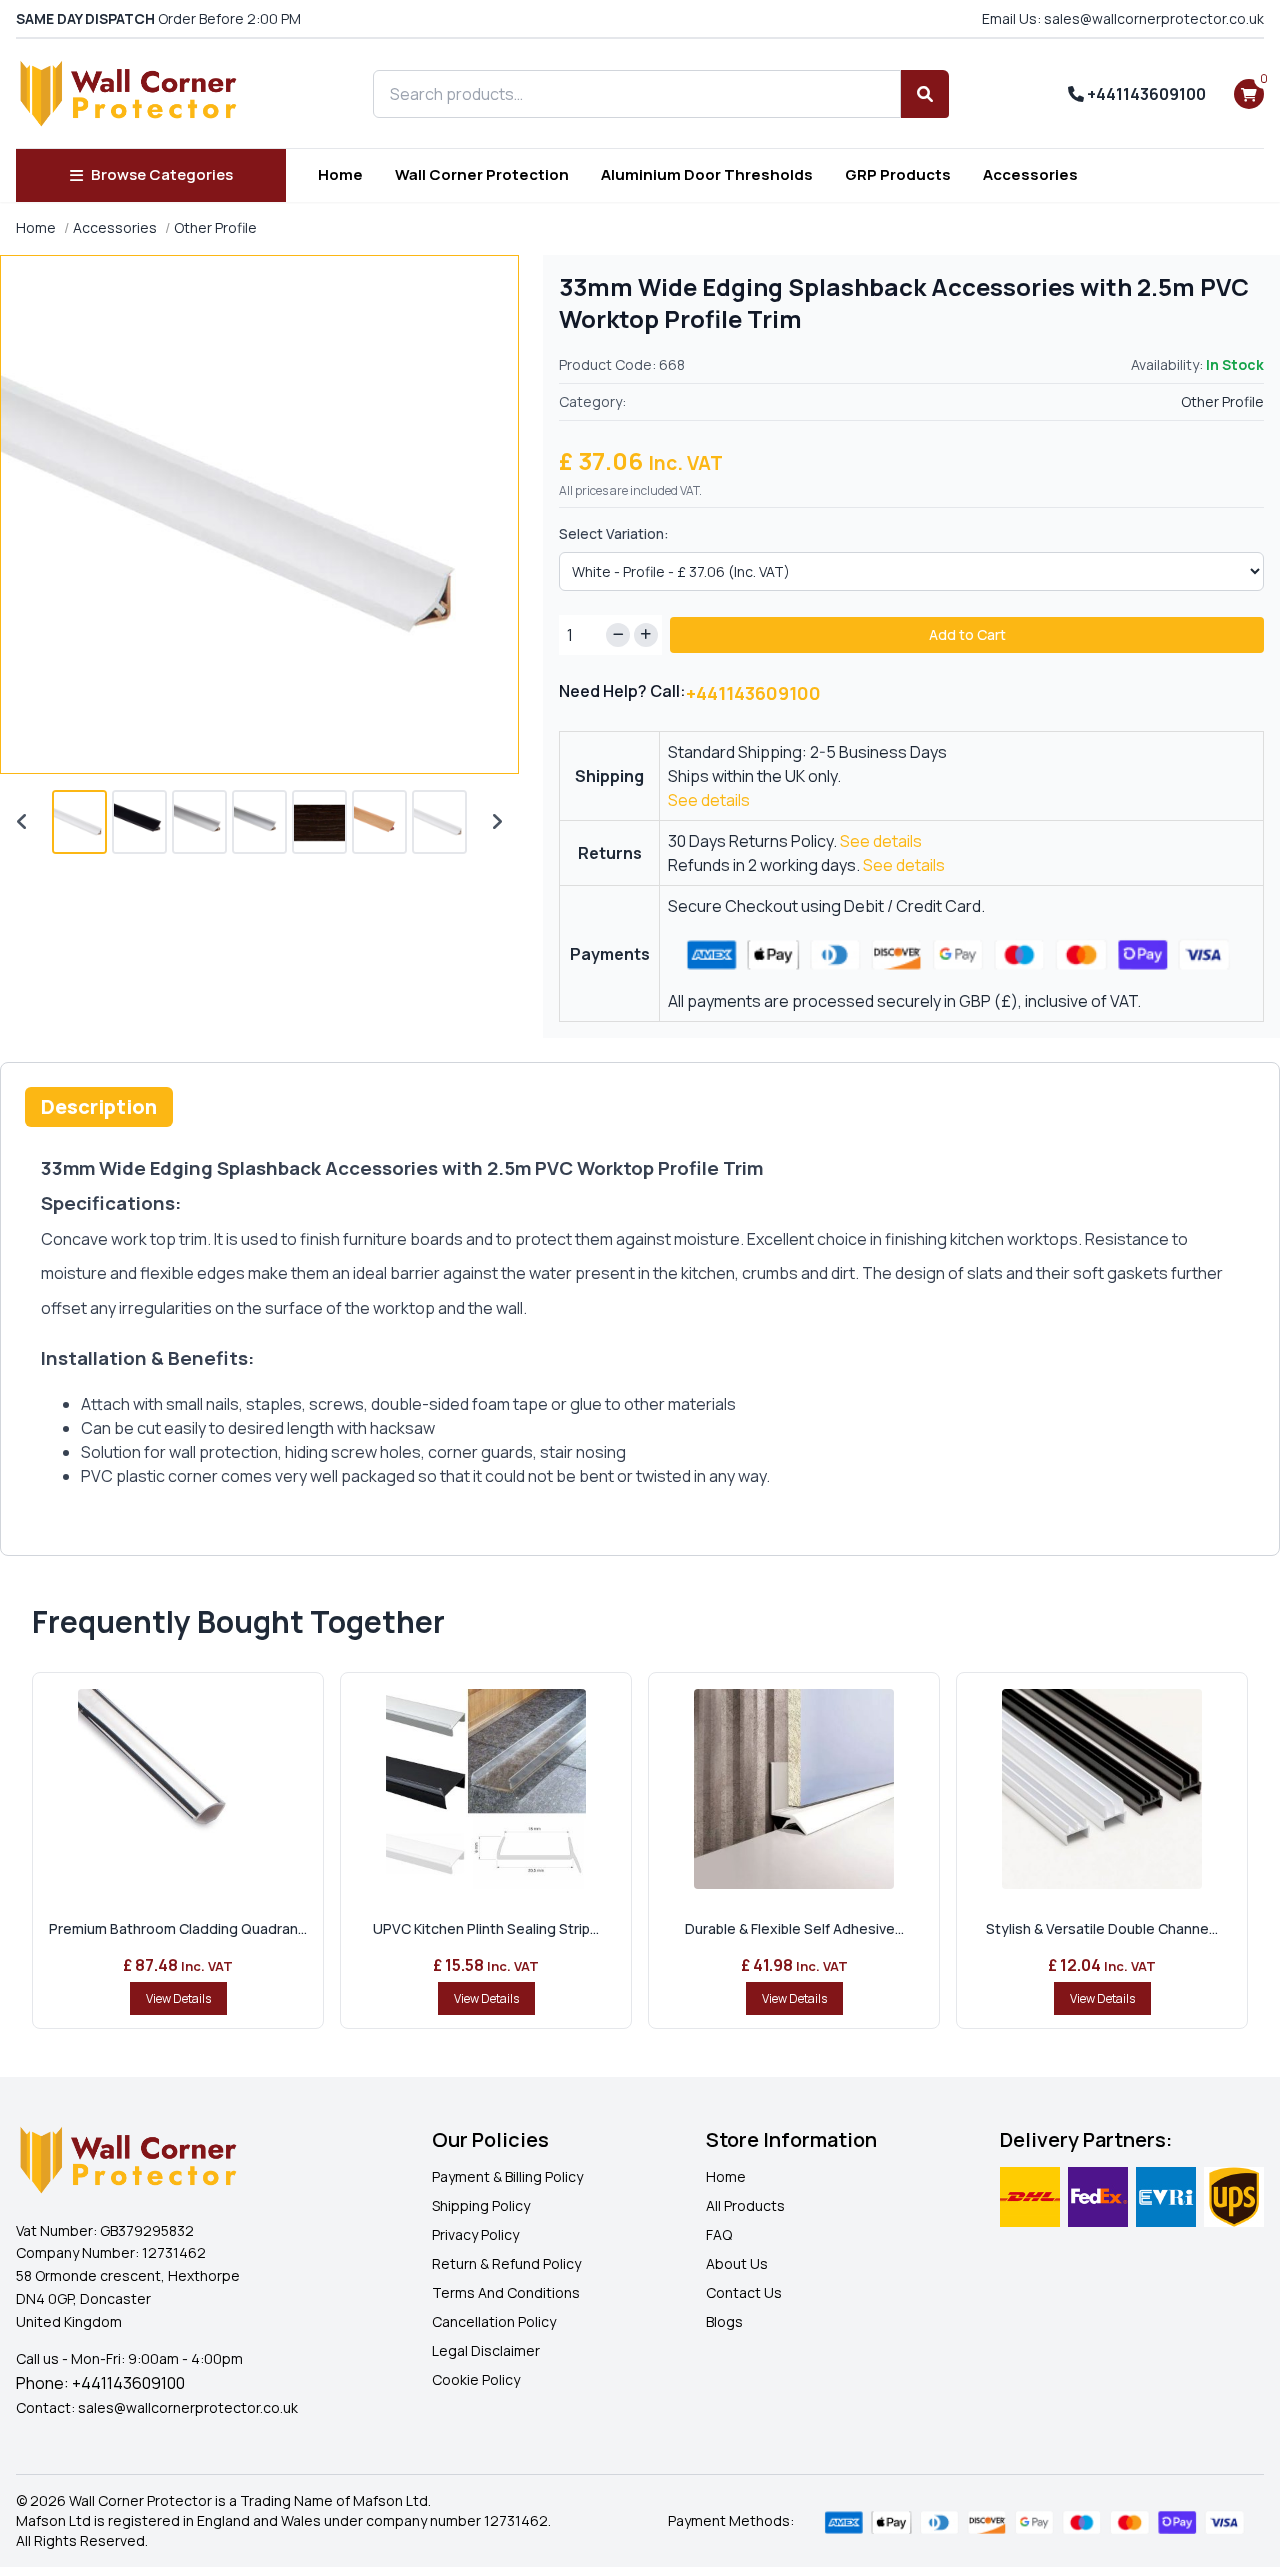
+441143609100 (1145, 94)
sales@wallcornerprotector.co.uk (188, 2407)
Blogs (724, 2321)
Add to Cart (967, 634)
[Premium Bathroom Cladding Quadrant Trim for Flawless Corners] (178, 1789)
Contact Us (744, 2292)
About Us (737, 2263)
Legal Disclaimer (486, 2350)
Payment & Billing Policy (507, 2176)
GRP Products (898, 174)
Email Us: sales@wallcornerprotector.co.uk (1123, 18)
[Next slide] (497, 822)
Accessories (1030, 174)
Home (340, 174)
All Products (745, 2205)
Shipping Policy (481, 2205)
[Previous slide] (22, 822)
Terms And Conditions (506, 2292)
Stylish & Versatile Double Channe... (1102, 1928)
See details (709, 800)
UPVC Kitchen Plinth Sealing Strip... (486, 1928)
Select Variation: (614, 533)
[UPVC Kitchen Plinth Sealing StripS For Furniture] (486, 1789)
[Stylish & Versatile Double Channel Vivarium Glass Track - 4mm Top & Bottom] (1102, 1789)
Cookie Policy (476, 2379)
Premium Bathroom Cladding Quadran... (178, 1928)
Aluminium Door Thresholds (707, 174)
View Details (178, 1998)
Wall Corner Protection (482, 174)
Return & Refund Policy (506, 2263)
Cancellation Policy (494, 2321)
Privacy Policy (475, 2234)
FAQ (719, 2234)
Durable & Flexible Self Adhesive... (794, 1928)
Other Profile (215, 227)
